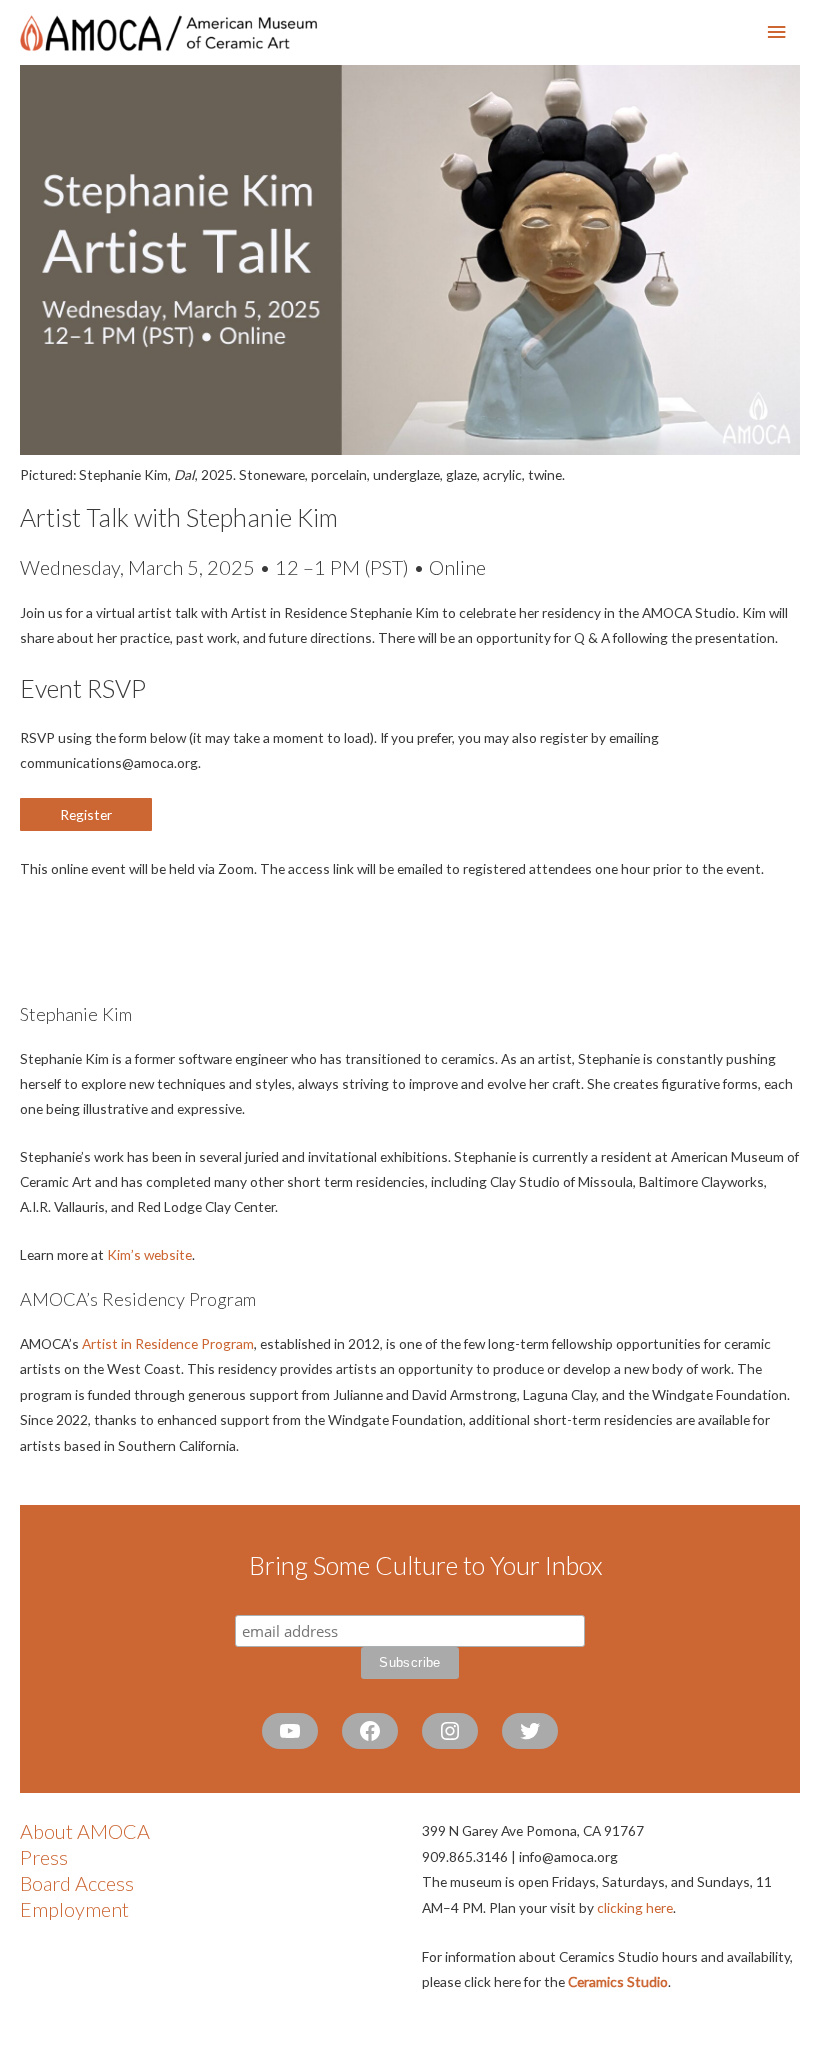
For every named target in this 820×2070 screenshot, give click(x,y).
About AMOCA (85, 1831)
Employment (74, 1909)
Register (86, 814)
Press (44, 1857)
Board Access (77, 1883)
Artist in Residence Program (168, 1343)
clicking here (635, 1907)
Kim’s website (149, 1254)
